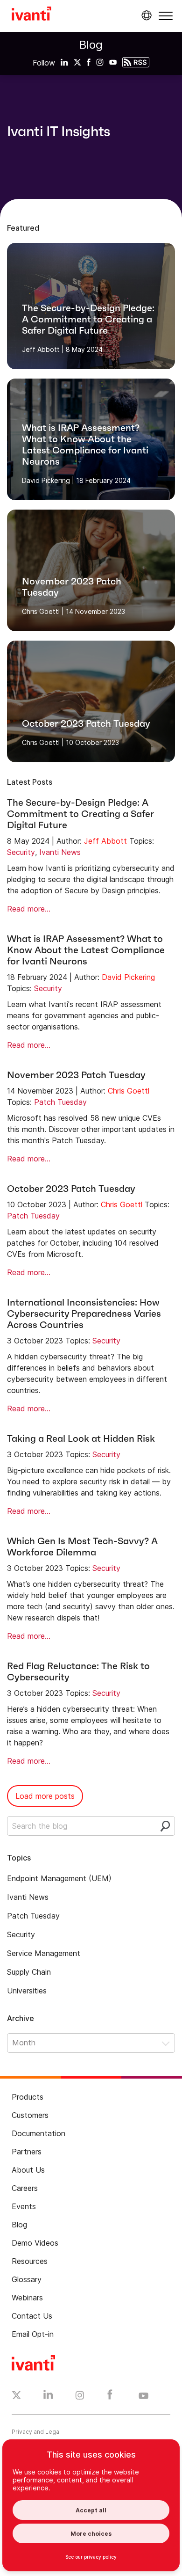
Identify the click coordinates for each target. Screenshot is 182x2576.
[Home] (31, 15)
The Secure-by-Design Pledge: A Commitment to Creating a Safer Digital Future (80, 814)
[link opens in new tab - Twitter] (17, 2396)
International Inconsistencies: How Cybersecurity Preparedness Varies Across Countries (84, 1314)
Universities (27, 1991)
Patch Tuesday (60, 1102)
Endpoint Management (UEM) (59, 1878)
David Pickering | (48, 480)
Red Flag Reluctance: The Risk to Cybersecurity (78, 1671)
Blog (91, 45)
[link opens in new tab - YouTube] (143, 2396)
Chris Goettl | (43, 611)
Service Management (44, 1953)
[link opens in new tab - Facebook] (110, 2397)
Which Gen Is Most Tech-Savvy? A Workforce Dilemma (82, 1547)
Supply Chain (29, 1972)
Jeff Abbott (105, 841)
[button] (166, 16)
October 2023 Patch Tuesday (71, 1189)
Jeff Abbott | (43, 349)
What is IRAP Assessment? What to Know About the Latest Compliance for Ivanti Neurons (86, 950)
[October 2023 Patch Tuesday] (91, 701)
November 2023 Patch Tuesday (76, 1075)
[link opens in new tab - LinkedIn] (48, 2397)
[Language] (145, 15)
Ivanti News (60, 852)
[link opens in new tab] (64, 62)
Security (21, 852)
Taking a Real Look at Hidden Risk (81, 1438)
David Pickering (128, 977)
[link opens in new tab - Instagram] (80, 2397)
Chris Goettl (129, 1091)
